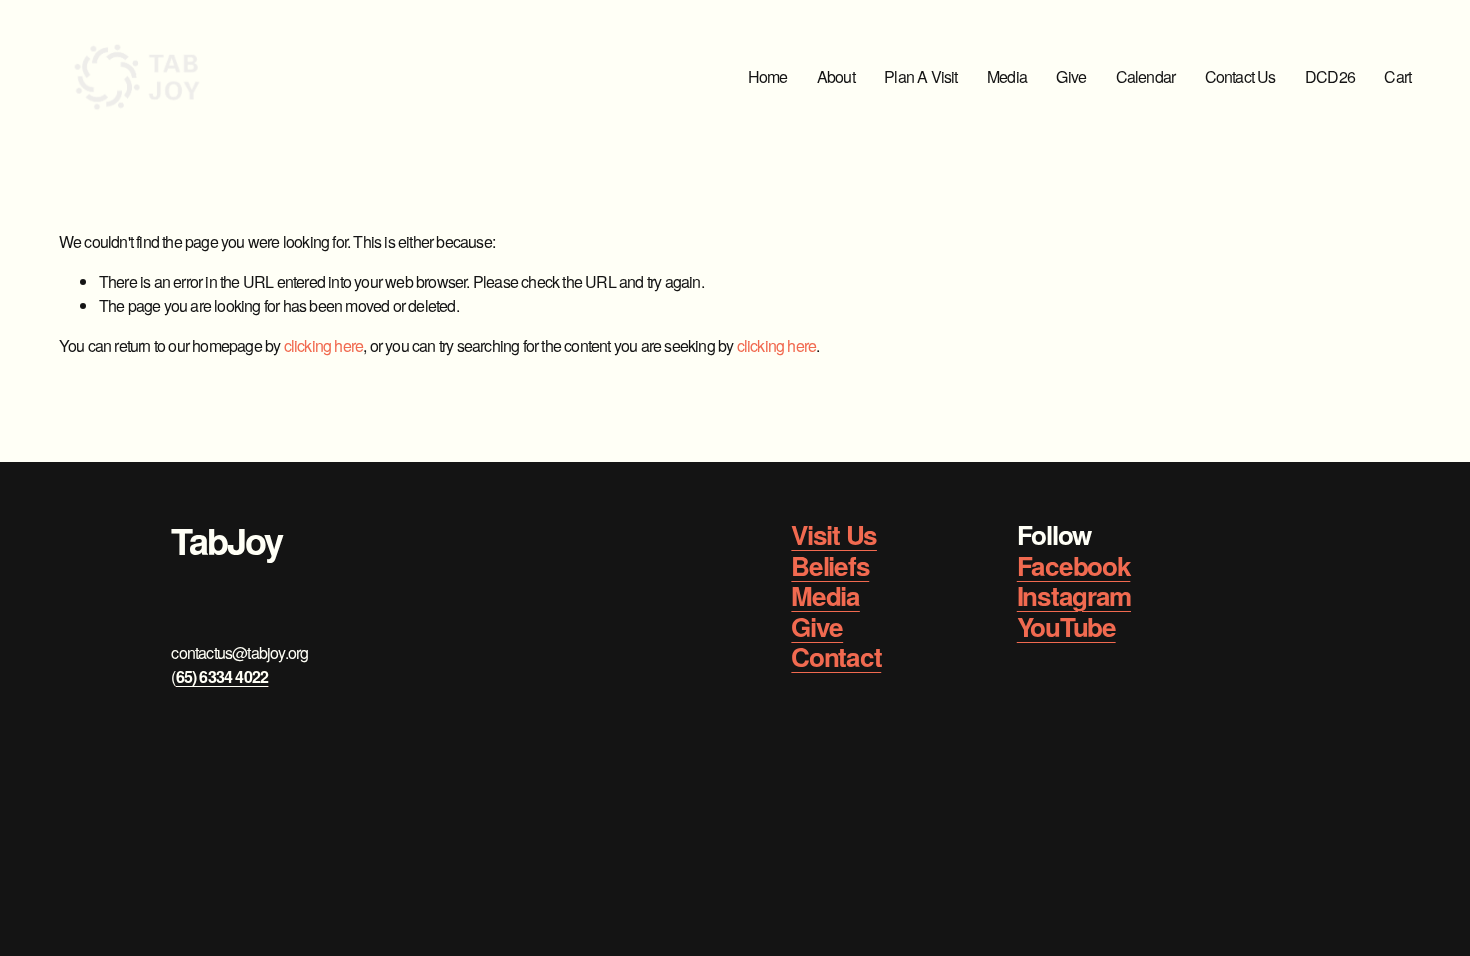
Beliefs (830, 566)
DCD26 (1330, 76)
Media (1007, 76)
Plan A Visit (920, 76)
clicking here (324, 345)
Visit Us (834, 535)
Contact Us (1240, 76)
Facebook (1074, 566)
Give (1071, 76)
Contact (836, 657)
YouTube (1066, 627)
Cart (1397, 76)
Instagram (1074, 596)
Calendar (1146, 76)
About (836, 76)
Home (768, 76)
